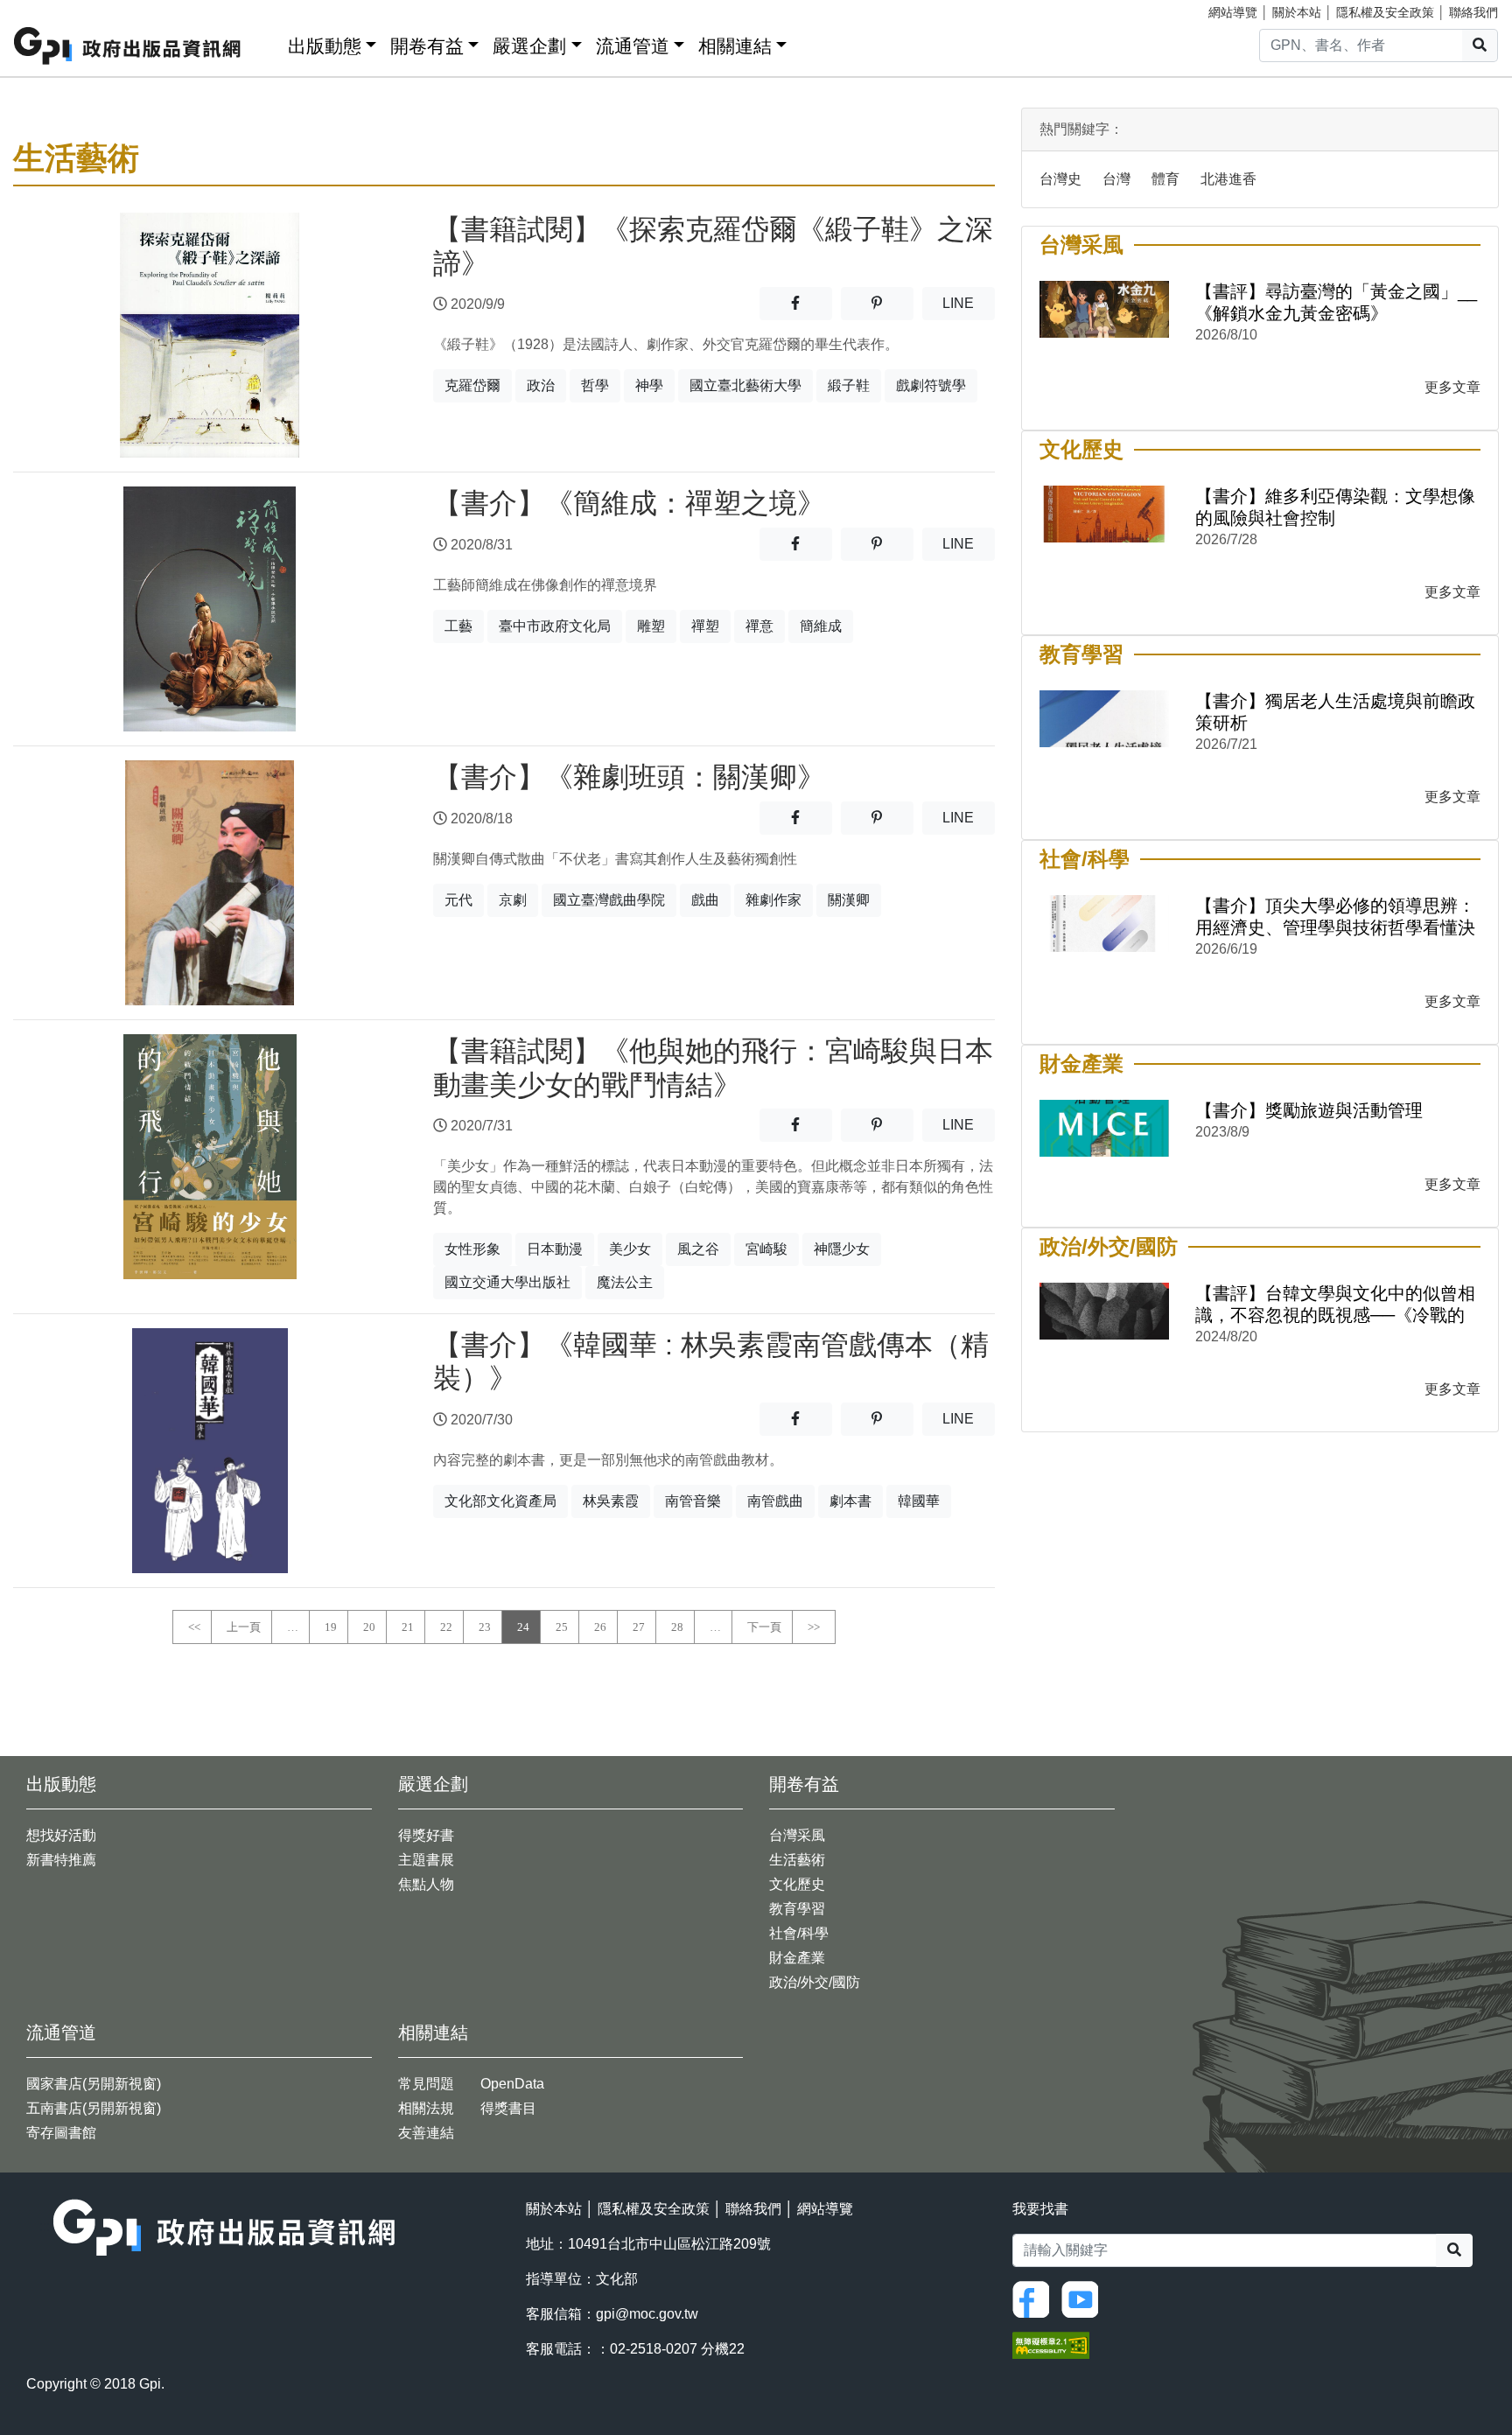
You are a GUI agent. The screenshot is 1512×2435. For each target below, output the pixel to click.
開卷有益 (427, 46)
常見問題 (426, 2084)
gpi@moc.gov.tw (647, 2314)
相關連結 (735, 46)
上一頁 (244, 1627)
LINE (969, 303)
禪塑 (705, 626)
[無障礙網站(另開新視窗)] (1051, 2344)
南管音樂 (693, 1501)
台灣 (1116, 179)
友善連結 (426, 2133)
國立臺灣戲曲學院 (609, 900)
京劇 (513, 900)
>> (814, 1627)
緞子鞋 (849, 385)
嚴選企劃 (529, 46)
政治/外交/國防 (815, 1982)
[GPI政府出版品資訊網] (128, 46)
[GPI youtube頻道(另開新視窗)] (1084, 2298)
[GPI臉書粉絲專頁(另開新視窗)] (1035, 2298)
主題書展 (426, 1860)
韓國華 (919, 1501)
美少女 (630, 1249)
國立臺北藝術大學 (745, 385)
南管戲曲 (775, 1501)
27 (639, 1627)
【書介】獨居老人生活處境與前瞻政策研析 (1335, 712)
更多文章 (1452, 387)
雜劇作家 (773, 900)
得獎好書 (426, 1835)
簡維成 (821, 626)
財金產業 (797, 1958)
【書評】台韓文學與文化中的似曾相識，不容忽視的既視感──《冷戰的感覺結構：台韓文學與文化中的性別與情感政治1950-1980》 (1335, 1305)
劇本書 (850, 1501)
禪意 (759, 626)
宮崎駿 (766, 1249)
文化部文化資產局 (500, 1501)
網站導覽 (1233, 12)
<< (194, 1627)
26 (600, 1627)
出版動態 (325, 46)
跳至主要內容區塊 (49, 9)
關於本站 (1297, 12)
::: (269, 42)
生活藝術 (797, 1860)
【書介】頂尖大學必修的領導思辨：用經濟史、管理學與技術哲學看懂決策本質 (1335, 917)
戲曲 (705, 900)
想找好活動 (61, 1835)
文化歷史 (797, 1884)
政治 (541, 385)
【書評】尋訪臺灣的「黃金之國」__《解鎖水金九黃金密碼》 (1336, 302)
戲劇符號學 (931, 385)
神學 (649, 385)
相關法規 (426, 2108)
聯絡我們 (1473, 12)
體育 (1165, 179)
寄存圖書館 (61, 2133)
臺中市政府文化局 (555, 626)
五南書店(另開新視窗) (94, 2108)
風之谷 (698, 1249)
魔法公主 (625, 1282)
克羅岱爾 (472, 385)
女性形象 (472, 1249)
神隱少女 (842, 1249)
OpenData (512, 2084)
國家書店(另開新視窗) (94, 2084)
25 (562, 1627)
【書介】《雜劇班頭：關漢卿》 (629, 777)
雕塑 (651, 626)
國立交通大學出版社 (507, 1282)
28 (677, 1627)
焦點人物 (426, 1884)
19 (331, 1627)
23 (485, 1627)
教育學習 (797, 1909)
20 (369, 1627)
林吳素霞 (611, 1501)
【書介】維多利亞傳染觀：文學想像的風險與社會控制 (1335, 507)
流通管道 (633, 46)
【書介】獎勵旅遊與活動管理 (1309, 1110)
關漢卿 (849, 900)
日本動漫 (555, 1249)
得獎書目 (508, 2108)
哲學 (595, 385)
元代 (458, 900)
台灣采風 (797, 1835)
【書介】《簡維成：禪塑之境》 (629, 503)
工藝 (458, 626)
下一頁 (764, 1627)
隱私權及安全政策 (1385, 12)
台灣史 (1060, 179)
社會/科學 (799, 1933)
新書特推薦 (61, 1860)
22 (446, 1627)
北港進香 (1228, 179)
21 (408, 1627)
